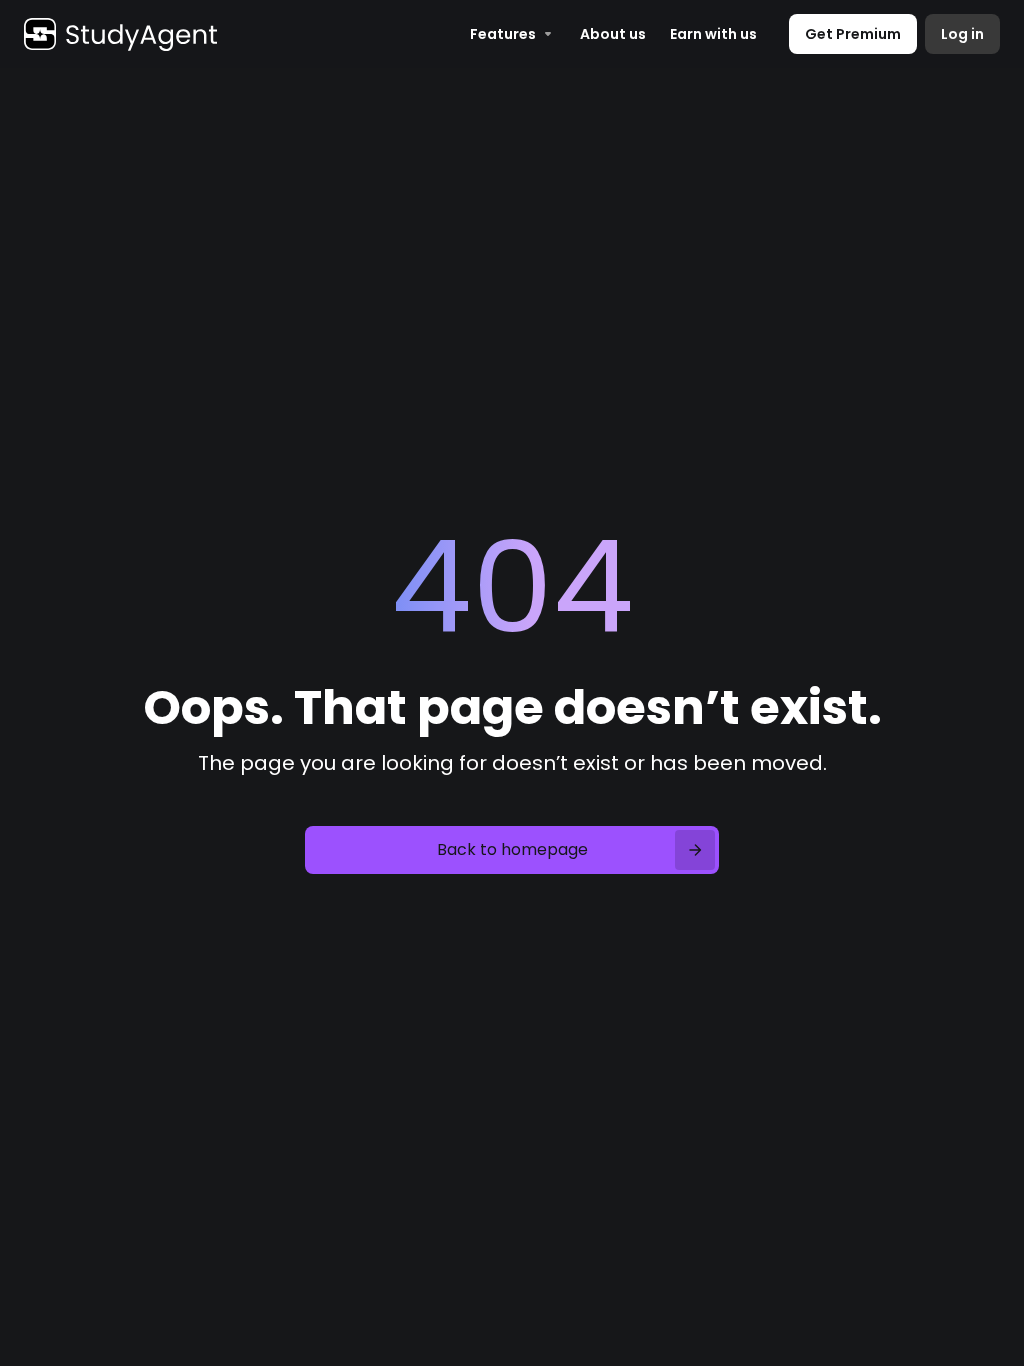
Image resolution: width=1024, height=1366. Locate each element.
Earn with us (713, 34)
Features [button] (503, 34)
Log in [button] (962, 34)
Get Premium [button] (853, 34)
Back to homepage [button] (512, 849)
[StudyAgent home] (120, 34)
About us (613, 34)
